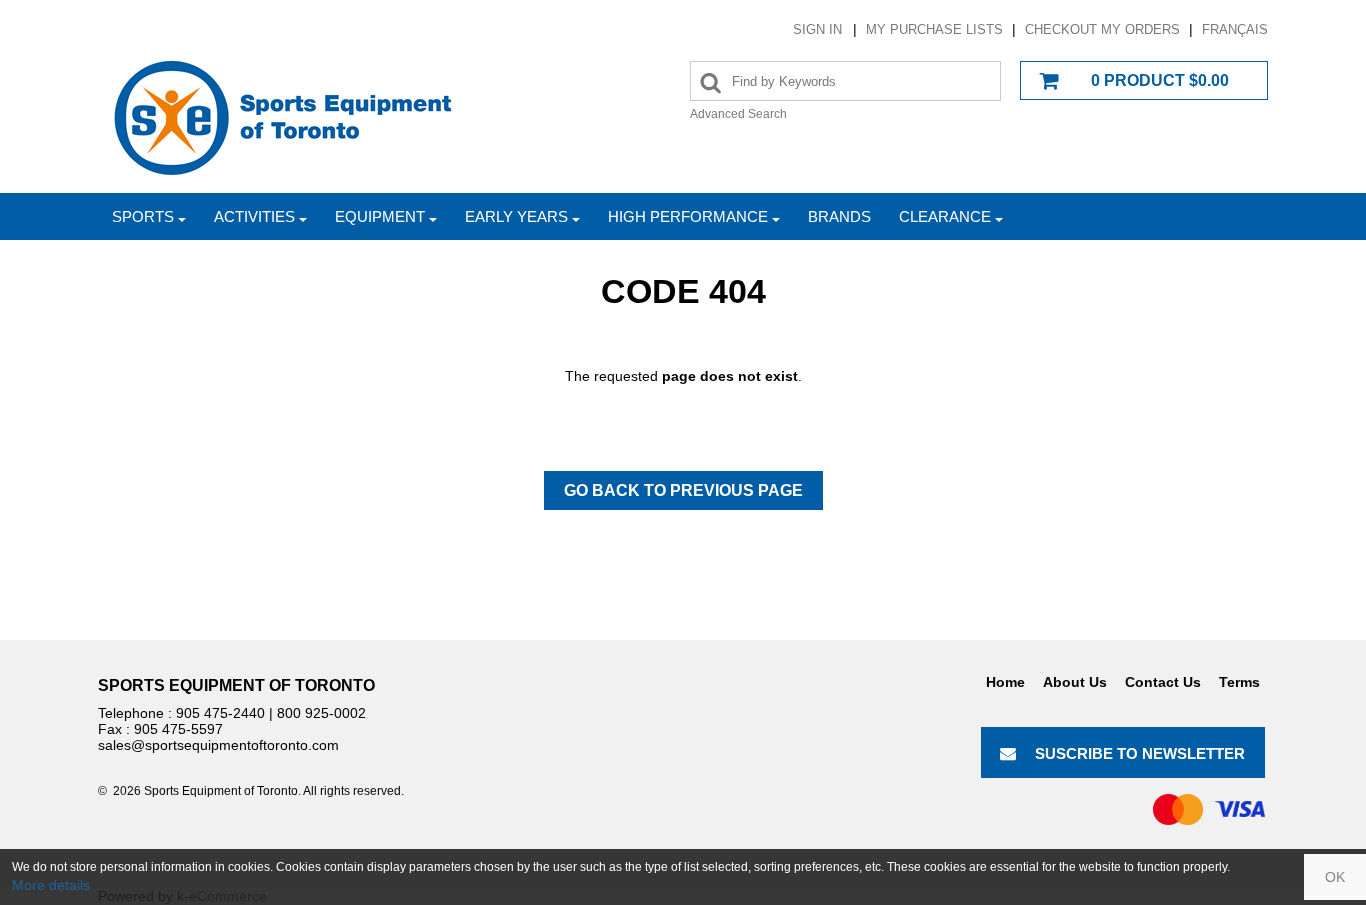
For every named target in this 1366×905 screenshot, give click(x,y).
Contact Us (1163, 682)
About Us (1075, 682)
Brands (839, 216)
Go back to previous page (683, 490)
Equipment (380, 216)
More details (51, 885)
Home (1005, 682)
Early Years (516, 216)
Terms (1239, 682)
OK (1335, 877)
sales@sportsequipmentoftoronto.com (218, 745)
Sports (143, 216)
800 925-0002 (321, 713)
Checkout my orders (1102, 29)
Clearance (945, 216)
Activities (254, 216)
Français (1235, 29)
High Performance (688, 216)
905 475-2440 (220, 713)
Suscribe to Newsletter (1140, 753)
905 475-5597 (178, 729)
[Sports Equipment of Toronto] (283, 116)
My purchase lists (934, 29)
